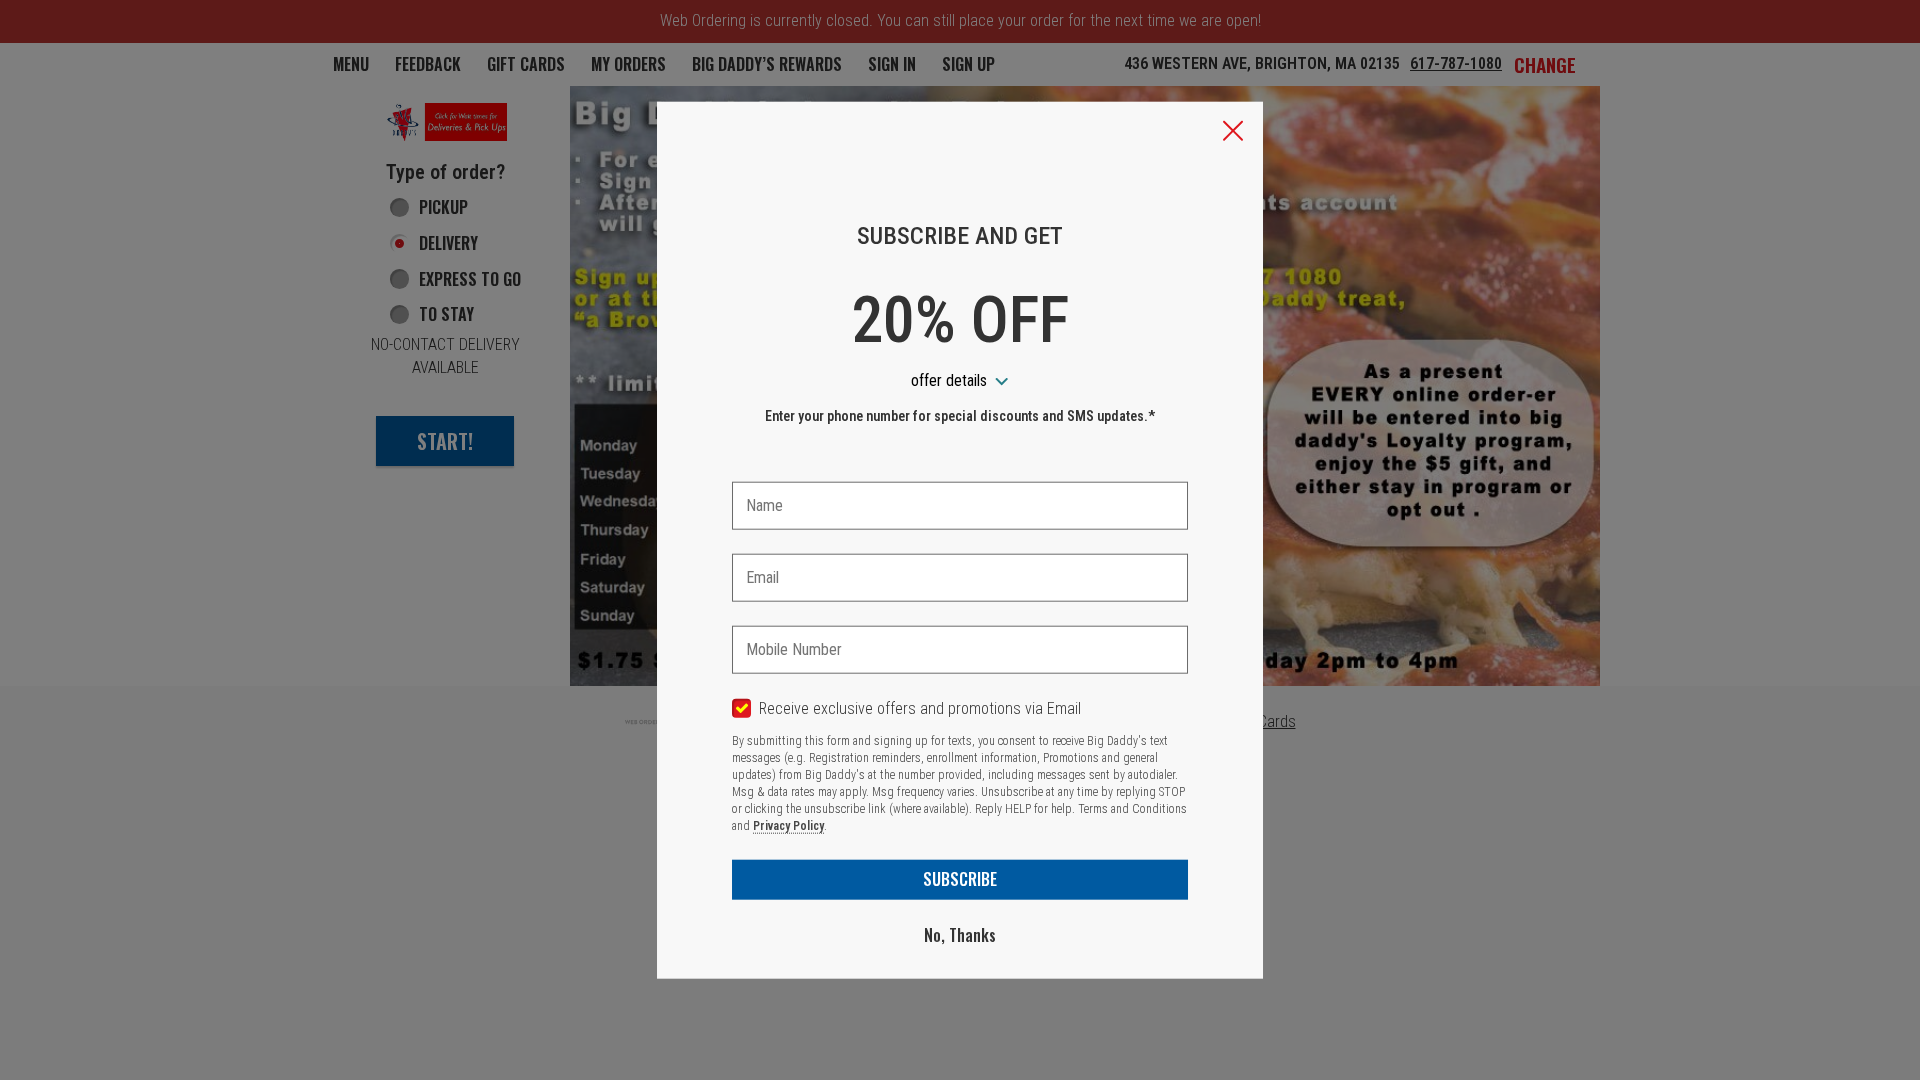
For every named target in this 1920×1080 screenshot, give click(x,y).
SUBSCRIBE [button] (960, 879)
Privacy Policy (788, 826)
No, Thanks (960, 935)
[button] (1233, 133)
